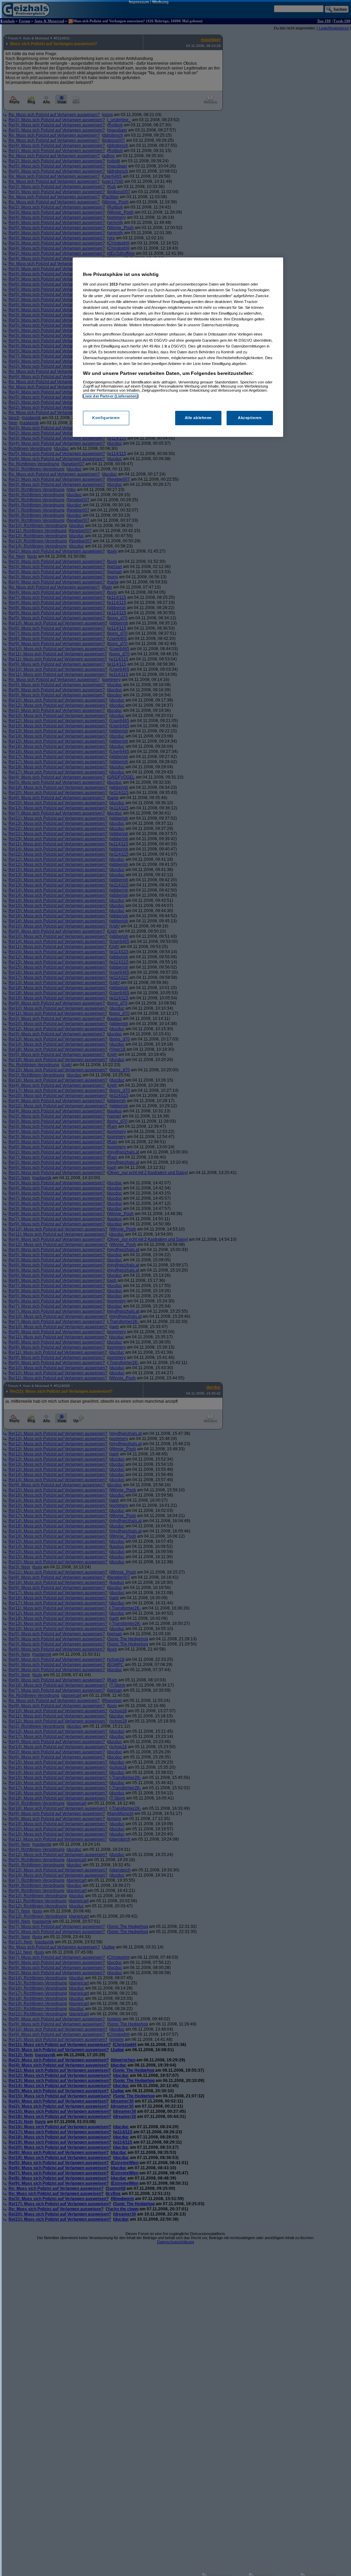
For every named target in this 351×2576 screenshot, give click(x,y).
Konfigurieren (106, 418)
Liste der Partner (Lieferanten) (111, 396)
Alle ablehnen (198, 418)
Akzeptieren (250, 418)
